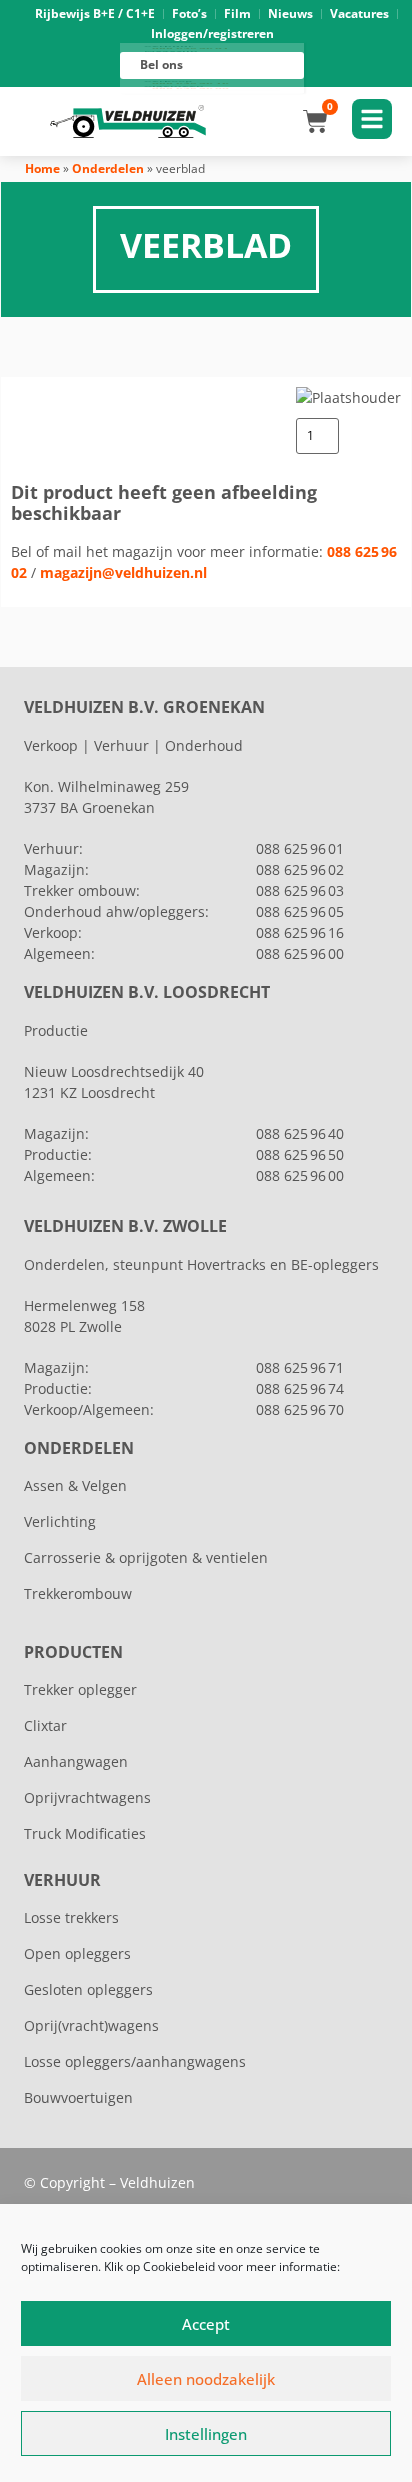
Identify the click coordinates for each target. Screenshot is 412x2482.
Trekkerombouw (78, 1593)
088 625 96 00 (300, 953)
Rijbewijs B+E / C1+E (95, 13)
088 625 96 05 (300, 911)
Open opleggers (77, 1953)
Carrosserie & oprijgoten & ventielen (146, 1557)
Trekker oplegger (80, 1689)
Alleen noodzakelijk (206, 2379)
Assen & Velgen (75, 1485)
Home (42, 168)
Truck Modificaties (85, 1833)
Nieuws (290, 13)
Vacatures (359, 13)
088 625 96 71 (300, 1367)
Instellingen (206, 2434)
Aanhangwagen (76, 1761)
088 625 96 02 (300, 869)
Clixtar (45, 1725)
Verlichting (60, 1521)
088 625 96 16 (300, 932)
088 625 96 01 (300, 848)
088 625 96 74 (300, 1388)
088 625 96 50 (300, 1154)
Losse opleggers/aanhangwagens (135, 2061)
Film (237, 13)
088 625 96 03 (300, 890)
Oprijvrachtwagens (87, 1797)
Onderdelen (108, 168)
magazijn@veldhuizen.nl (123, 572)
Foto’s (189, 13)
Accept (206, 2324)
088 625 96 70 (300, 1409)
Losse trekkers (71, 1917)
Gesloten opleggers (88, 1989)
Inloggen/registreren (212, 33)
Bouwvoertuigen (78, 2097)
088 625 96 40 (300, 1133)
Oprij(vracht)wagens (91, 2025)
